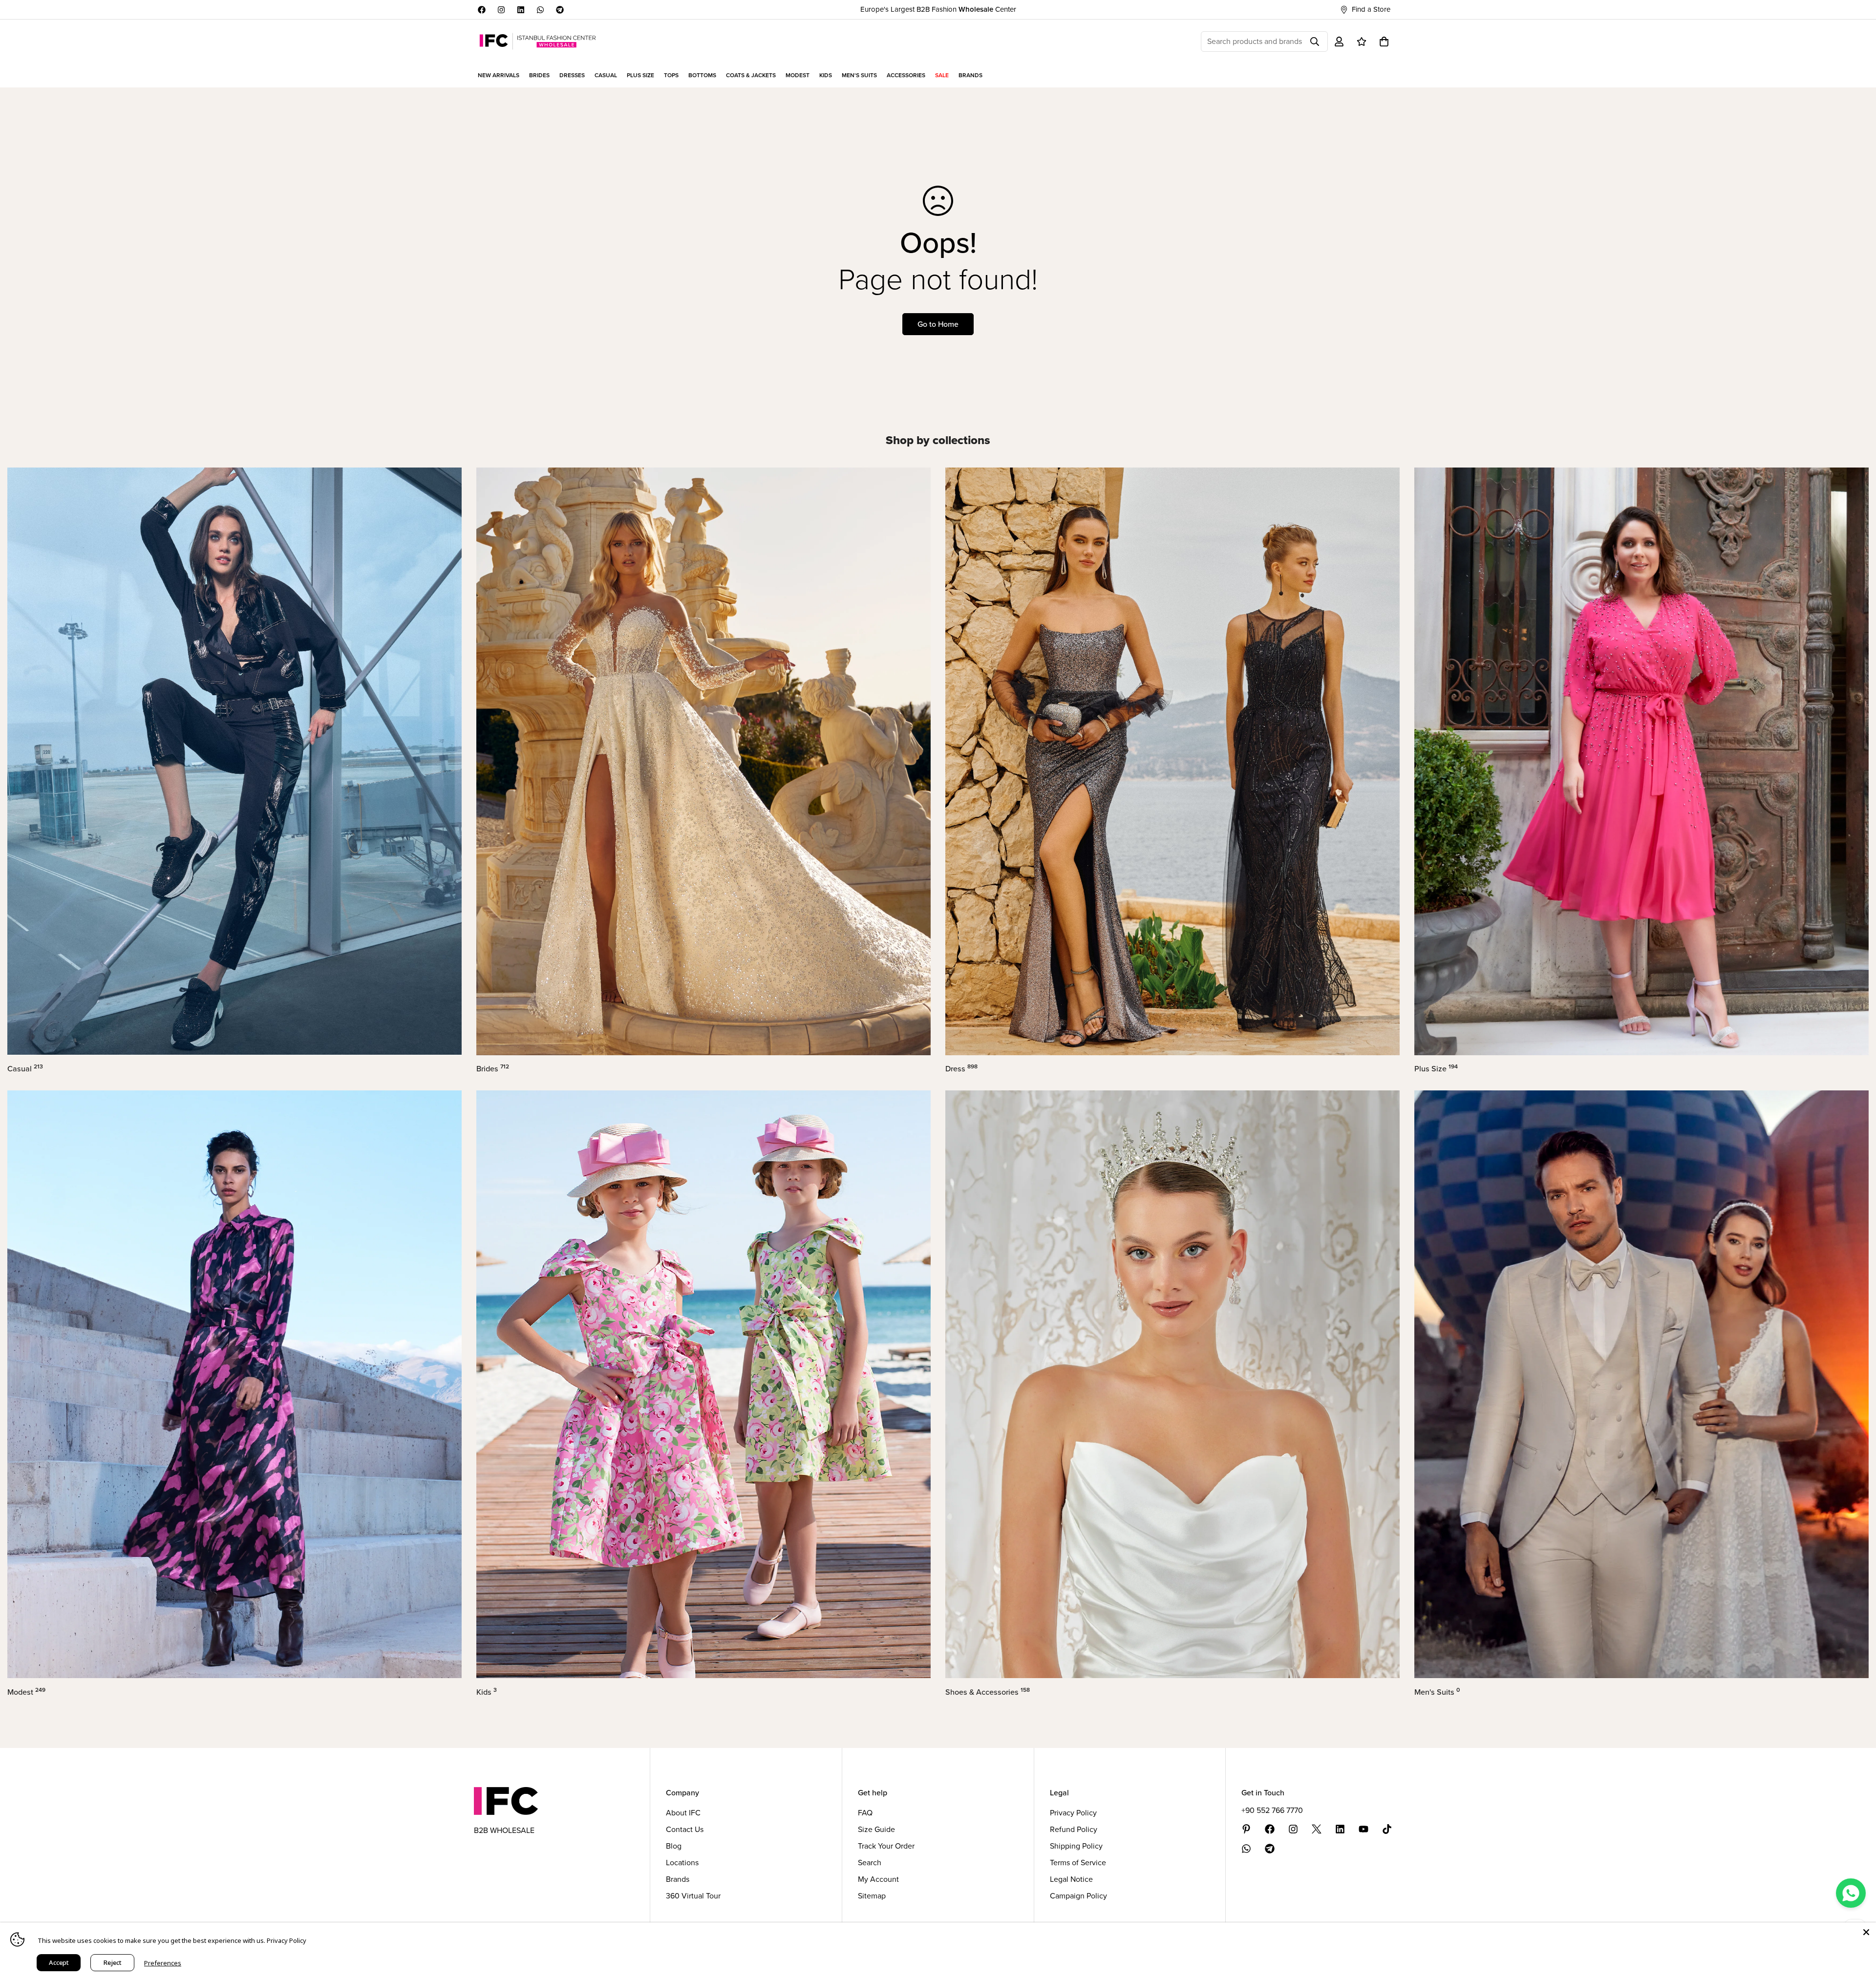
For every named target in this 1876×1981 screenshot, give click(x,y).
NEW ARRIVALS (499, 75)
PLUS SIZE (640, 75)
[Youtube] (1364, 1829)
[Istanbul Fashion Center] (538, 41)
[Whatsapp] (540, 10)
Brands (678, 1879)
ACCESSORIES (906, 75)
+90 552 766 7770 (1272, 1810)
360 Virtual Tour (693, 1896)
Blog (674, 1846)
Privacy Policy (1073, 1813)
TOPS (671, 75)
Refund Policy (1074, 1829)
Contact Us (685, 1829)
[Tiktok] (1387, 1829)
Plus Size (1436, 1069)
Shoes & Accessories (988, 1692)
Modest (26, 1692)
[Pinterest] (1246, 1829)
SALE (942, 75)
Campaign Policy (1078, 1896)
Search (870, 1863)
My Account (878, 1879)
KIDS (826, 75)
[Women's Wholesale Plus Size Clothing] (1641, 761)
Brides (493, 1069)
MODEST (798, 75)
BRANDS (970, 75)
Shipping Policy (1076, 1846)
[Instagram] (501, 10)
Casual (25, 1069)
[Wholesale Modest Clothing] (234, 1384)
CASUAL (606, 75)
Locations (682, 1863)
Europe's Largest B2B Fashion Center (938, 9)
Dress (961, 1069)
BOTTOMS (702, 75)
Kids (487, 1692)
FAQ (865, 1813)
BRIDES (539, 75)
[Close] (1866, 1932)
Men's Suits (1437, 1692)
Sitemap (872, 1896)
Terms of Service (1078, 1863)
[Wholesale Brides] (703, 761)
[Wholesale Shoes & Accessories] (1172, 1384)
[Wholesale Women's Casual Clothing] (234, 761)
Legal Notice (1071, 1879)
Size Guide (876, 1829)
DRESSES (572, 75)
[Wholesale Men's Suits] (1641, 1384)
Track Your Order (886, 1846)
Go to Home (938, 324)
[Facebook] (482, 10)
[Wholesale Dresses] (1172, 761)
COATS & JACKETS (751, 75)
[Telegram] (560, 10)
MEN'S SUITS (859, 75)
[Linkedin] (521, 10)
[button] (1384, 42)
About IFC (683, 1813)
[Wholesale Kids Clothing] (703, 1384)
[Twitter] (1317, 1829)
